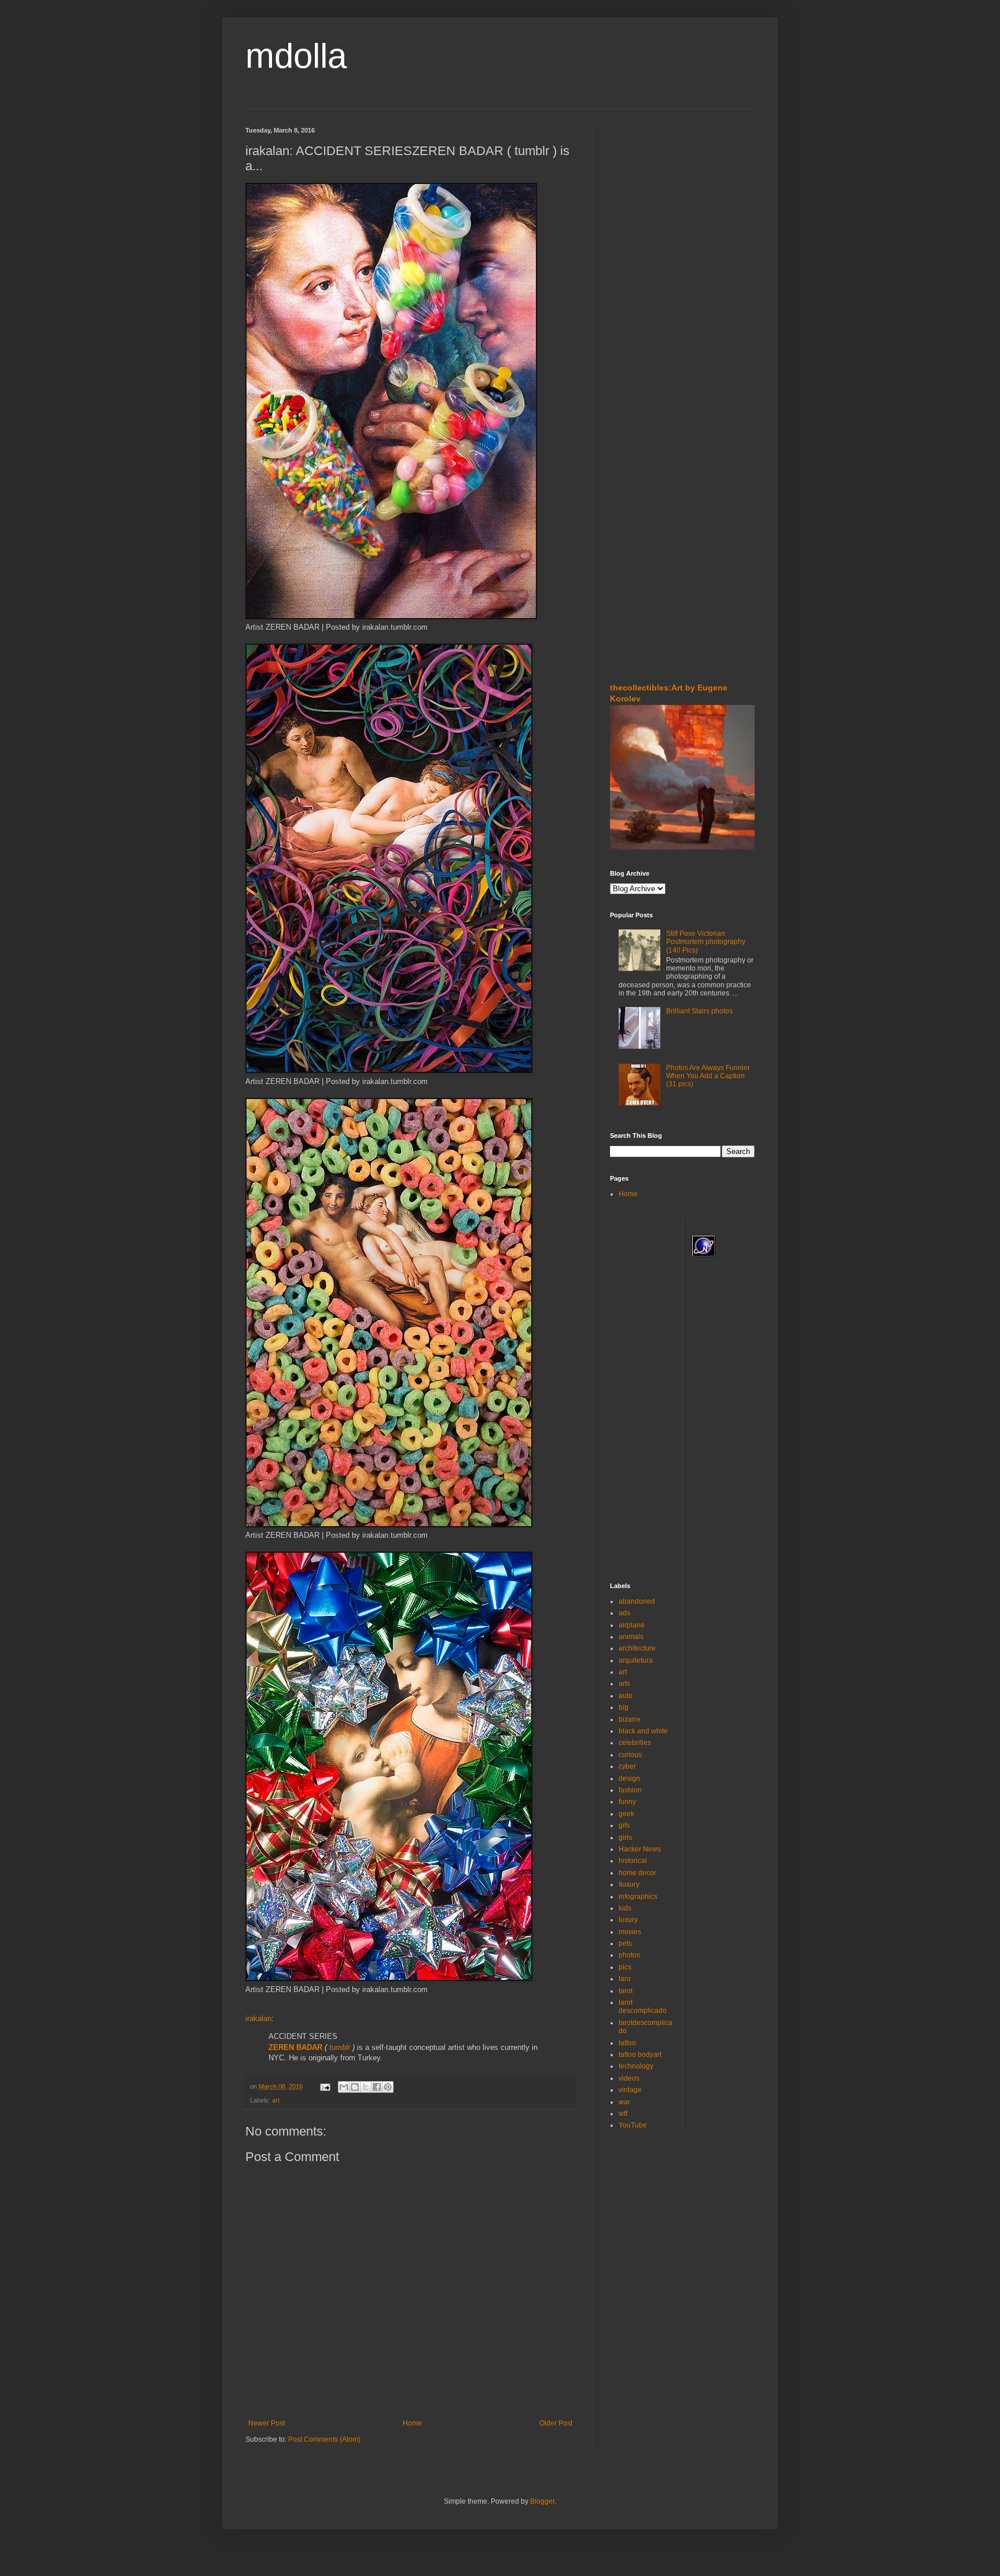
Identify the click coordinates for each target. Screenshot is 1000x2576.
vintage (630, 2090)
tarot (626, 1991)
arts (624, 1684)
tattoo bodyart (640, 2055)
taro (625, 1979)
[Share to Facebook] (377, 2087)
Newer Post (266, 2423)
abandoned (637, 1601)
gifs (624, 1825)
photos (629, 1955)
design (629, 1778)
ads (624, 1613)
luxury (628, 1920)
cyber (627, 1766)
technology (636, 2066)
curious (630, 1755)
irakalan (258, 2018)
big (624, 1707)
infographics (638, 1897)
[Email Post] (325, 2086)
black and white (643, 1731)
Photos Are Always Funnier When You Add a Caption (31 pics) (708, 1076)
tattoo (627, 2043)
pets (625, 1943)
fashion (630, 1790)
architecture (637, 1648)
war (624, 2102)
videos (629, 2078)
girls (625, 1838)
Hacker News (640, 1849)
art (276, 2100)
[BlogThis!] (355, 2087)
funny (627, 1802)
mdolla (296, 56)
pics (625, 1967)
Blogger (542, 2501)
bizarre (630, 1719)
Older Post (556, 2423)
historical (633, 1861)
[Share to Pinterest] (388, 2087)
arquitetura (636, 1660)
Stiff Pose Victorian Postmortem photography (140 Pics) (706, 942)
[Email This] (344, 2087)
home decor (637, 1873)
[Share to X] (366, 2087)
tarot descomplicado (643, 2007)
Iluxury (629, 1884)
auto (626, 1696)
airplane (632, 1625)
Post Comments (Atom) (324, 2439)
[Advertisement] (645, 196)
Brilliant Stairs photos (699, 1011)
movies (630, 1932)
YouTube (633, 2125)
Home (412, 2423)
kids (625, 1908)
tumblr (340, 2047)
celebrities (635, 1743)
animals (631, 1637)
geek (626, 1814)
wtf (623, 2114)
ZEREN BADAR (295, 2047)
